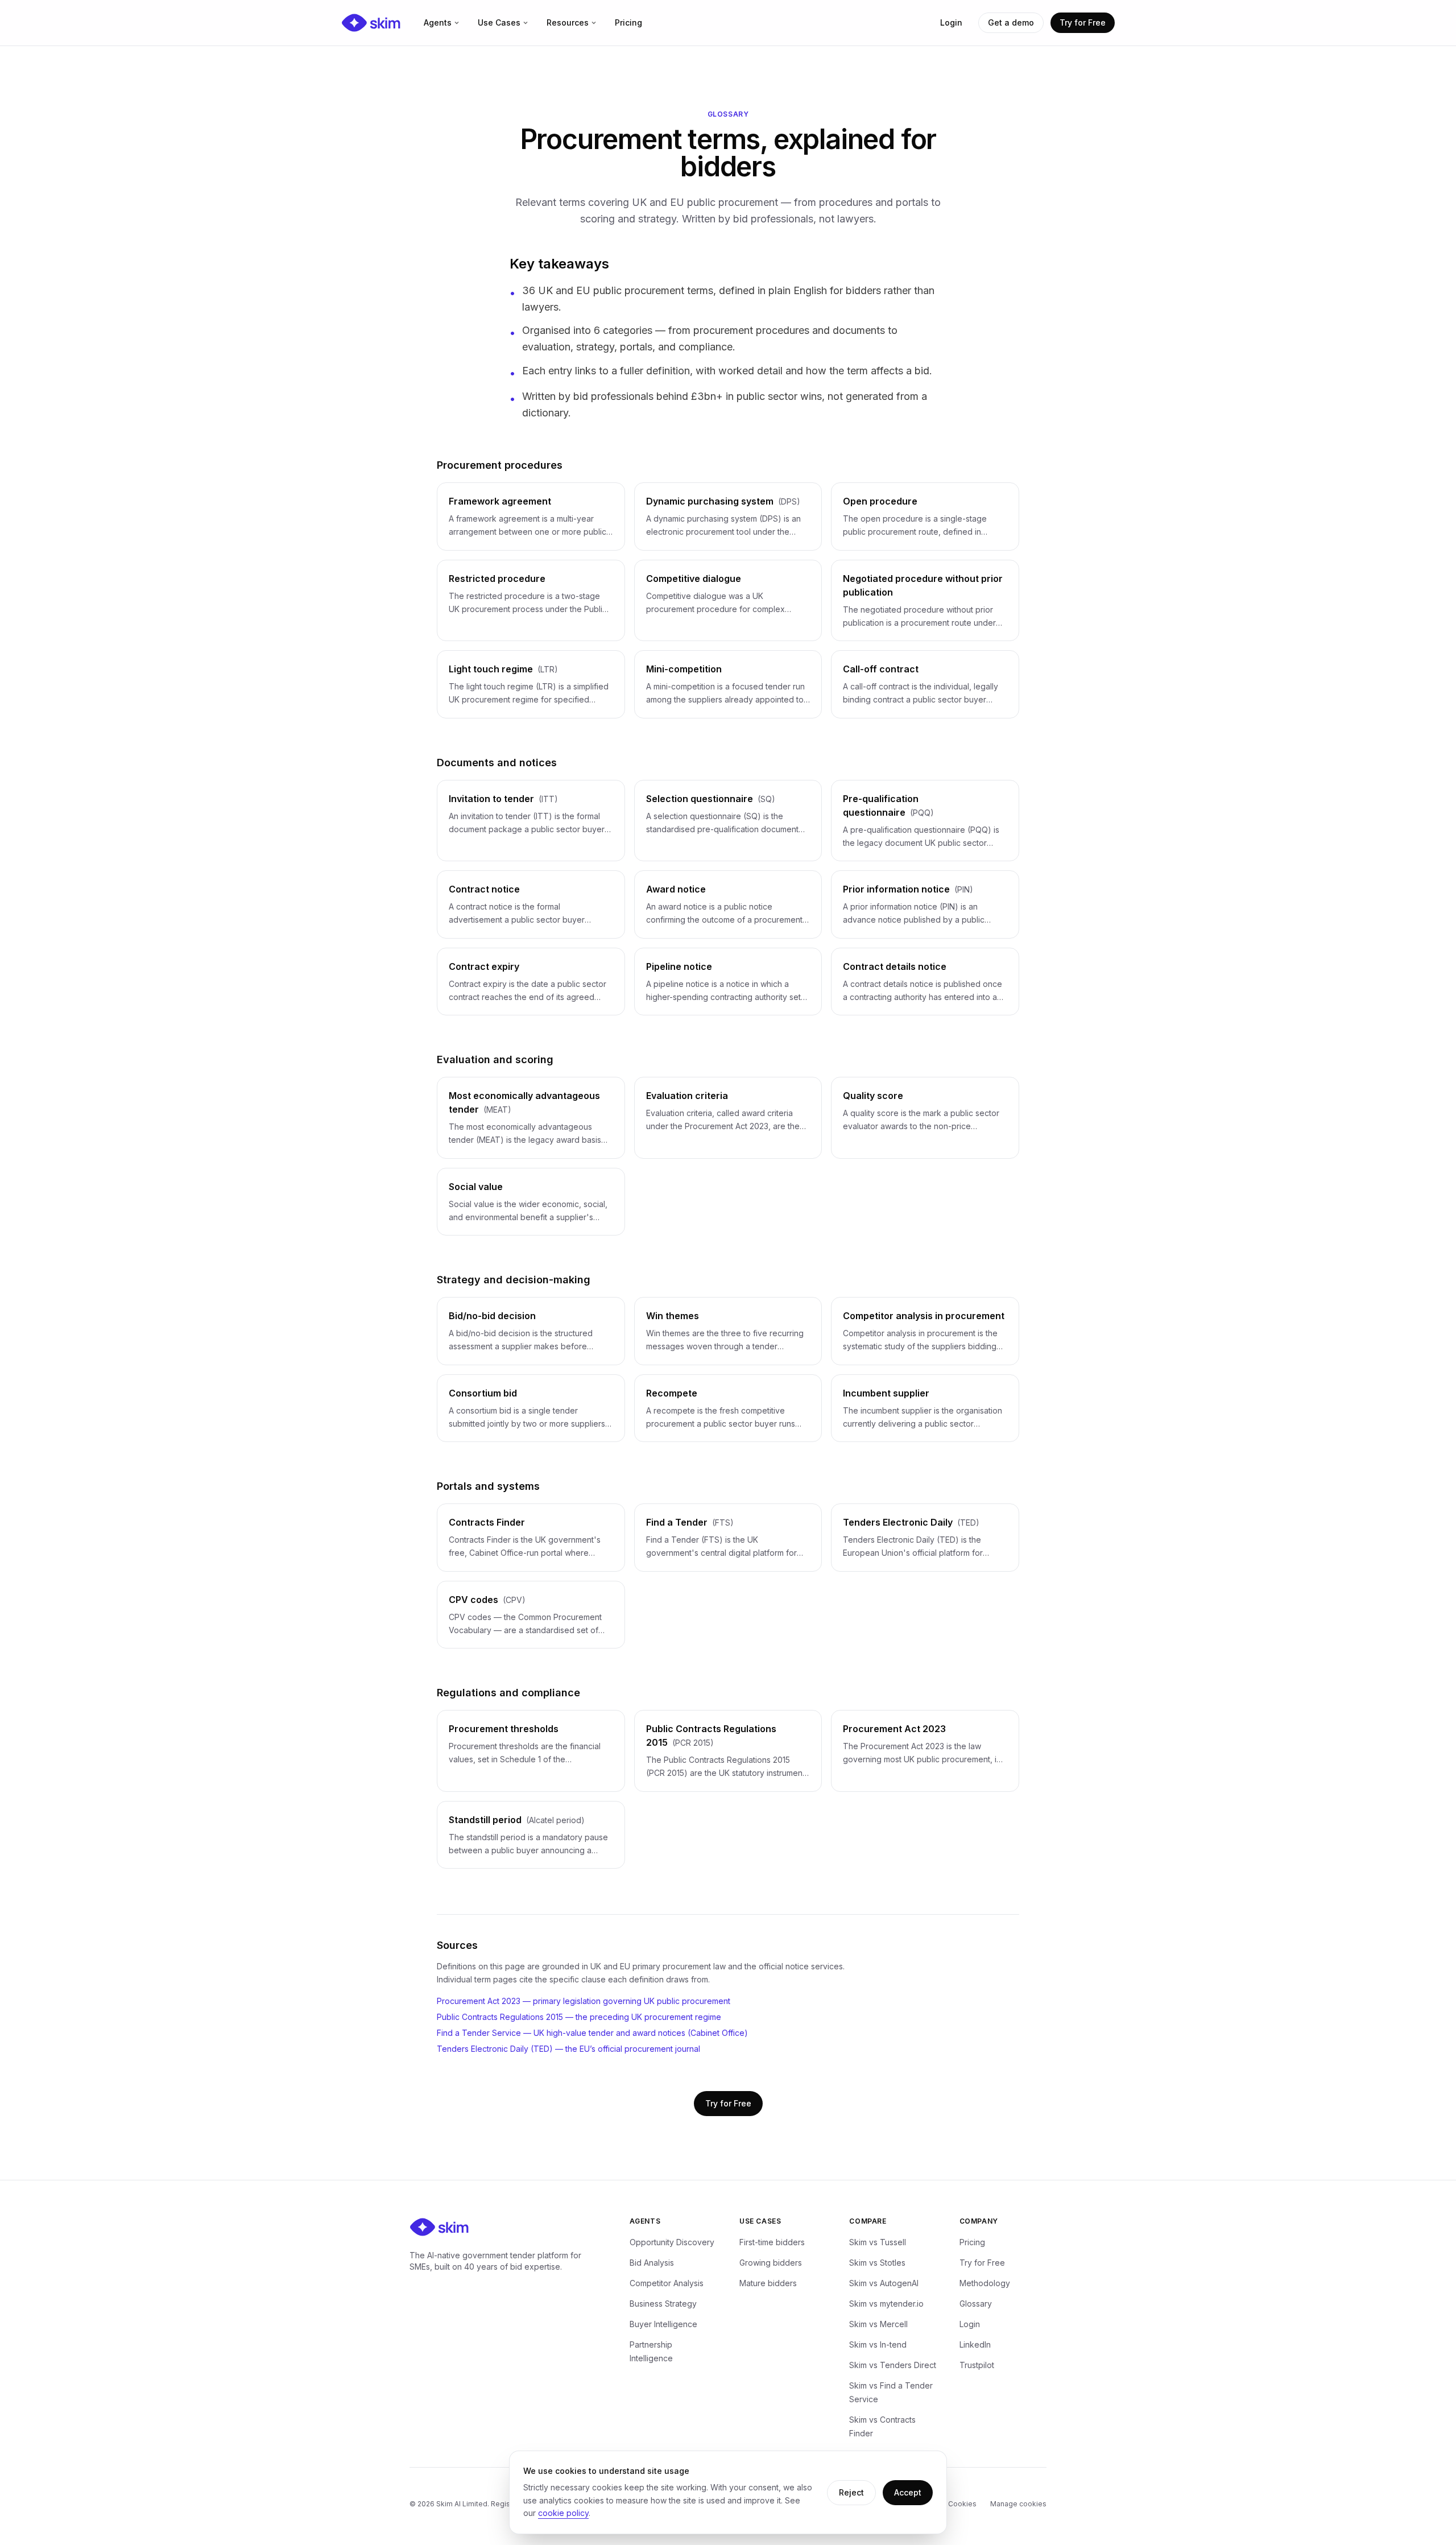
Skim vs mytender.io (886, 2304)
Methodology (985, 2283)
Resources (568, 22)
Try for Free (1083, 22)
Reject (851, 2492)
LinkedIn (975, 2344)
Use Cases (499, 22)
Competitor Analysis (667, 2283)
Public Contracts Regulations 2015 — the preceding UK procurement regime (579, 2017)
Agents (438, 22)
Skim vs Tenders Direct (893, 2365)
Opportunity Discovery (672, 2242)
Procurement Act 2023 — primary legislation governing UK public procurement (584, 2001)
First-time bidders (772, 2242)
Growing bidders (771, 2263)
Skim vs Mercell (878, 2324)
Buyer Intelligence (663, 2324)
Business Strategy (663, 2304)
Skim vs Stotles (877, 2263)
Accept (908, 2492)
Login (951, 22)
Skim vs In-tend (878, 2344)
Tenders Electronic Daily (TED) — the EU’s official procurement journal (568, 2049)
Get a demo (1011, 22)
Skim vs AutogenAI (884, 2283)
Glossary (976, 2304)
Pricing (628, 22)
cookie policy (563, 2513)
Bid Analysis (652, 2263)
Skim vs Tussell (878, 2242)
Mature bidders (768, 2283)
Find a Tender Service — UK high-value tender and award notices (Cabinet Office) (592, 2033)
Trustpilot (977, 2365)
